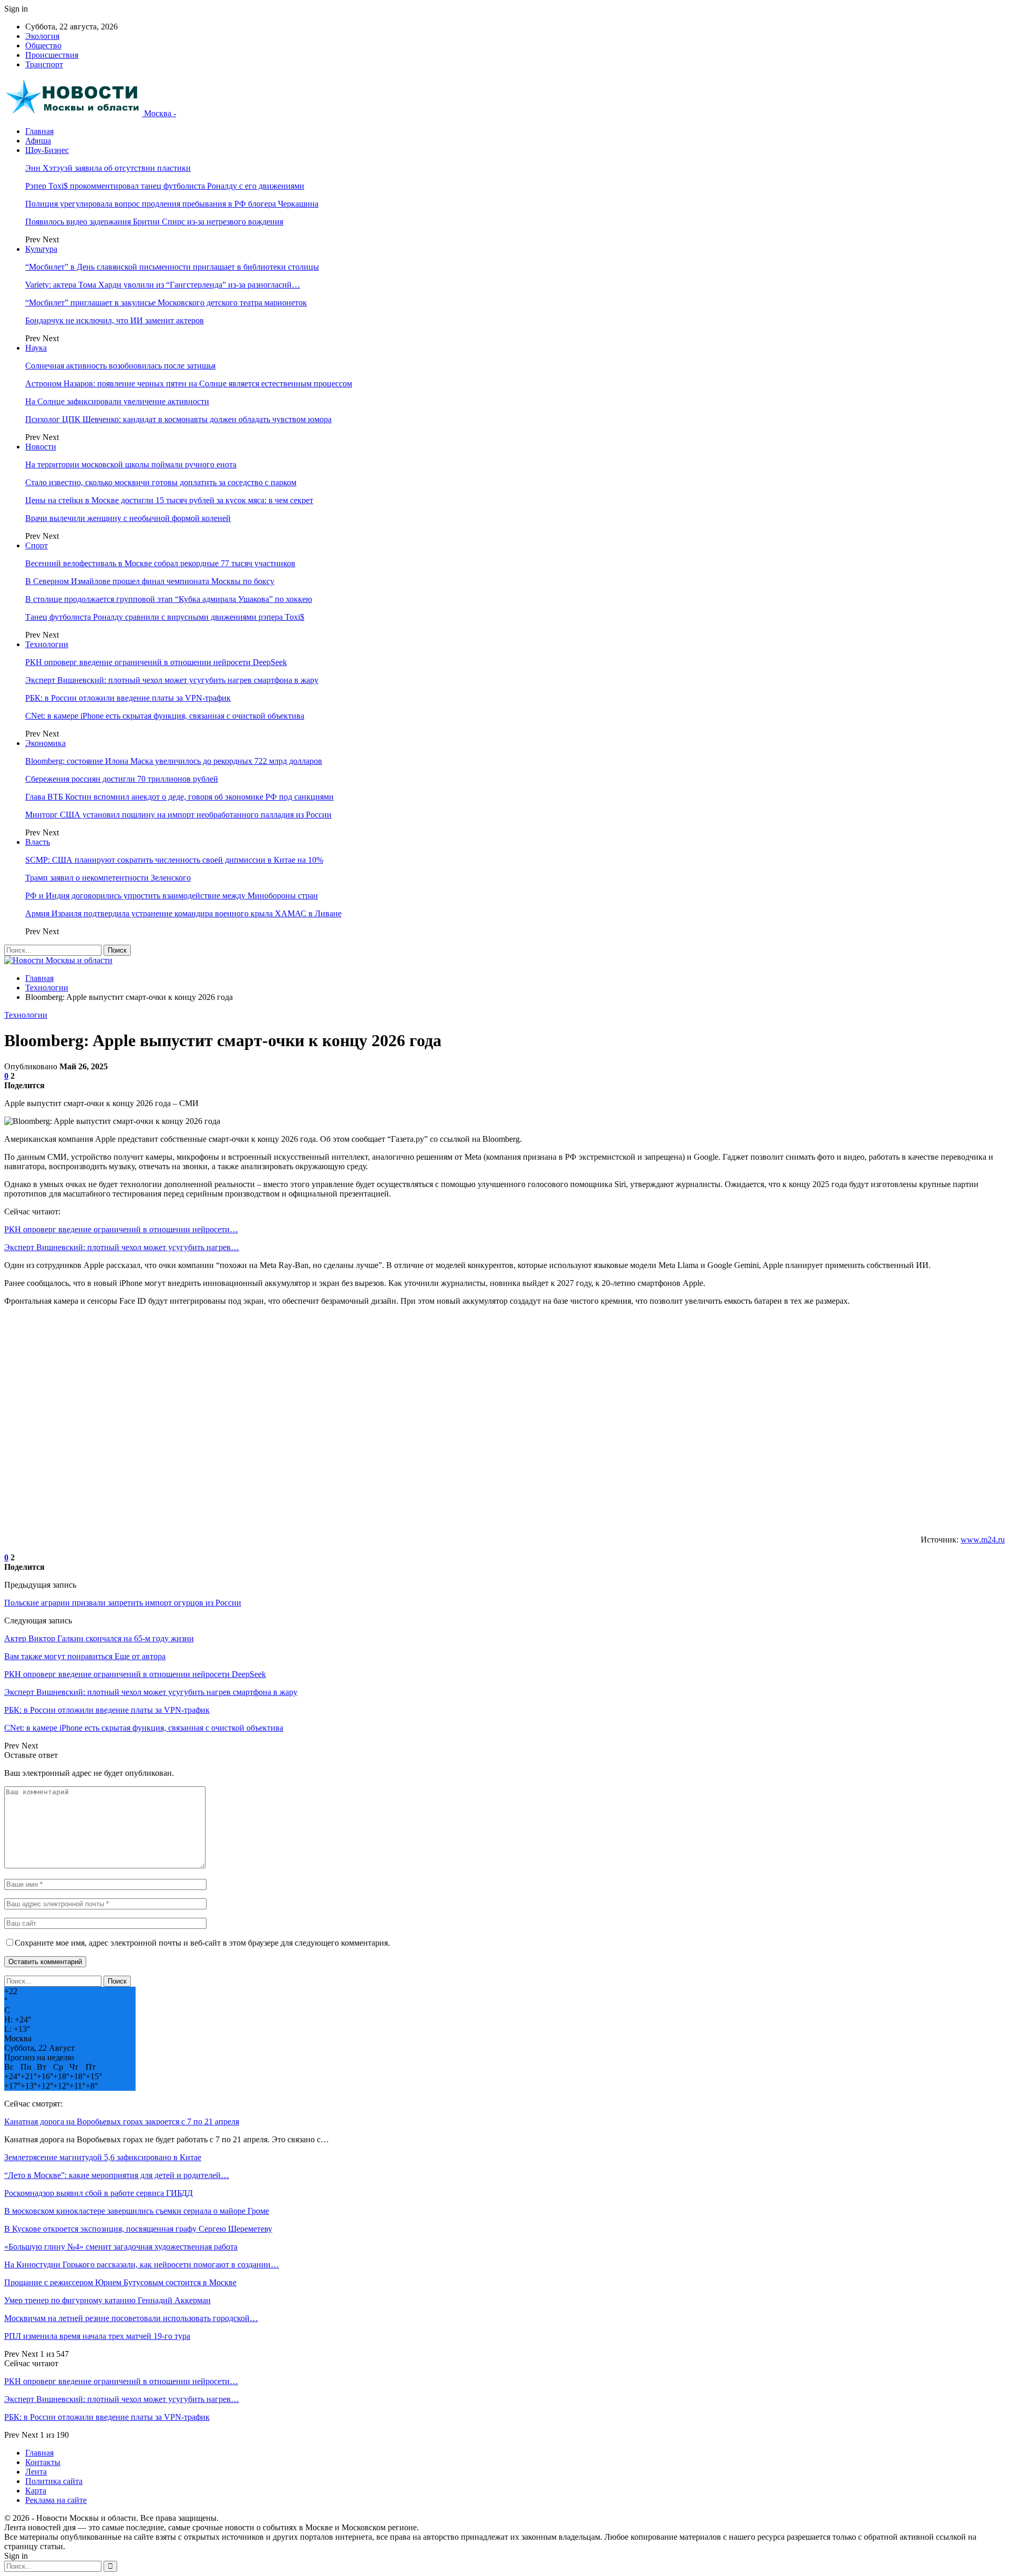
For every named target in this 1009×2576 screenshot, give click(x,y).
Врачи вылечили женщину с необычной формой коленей (128, 518)
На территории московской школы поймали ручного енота (131, 464)
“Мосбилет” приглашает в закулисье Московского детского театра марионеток (166, 303)
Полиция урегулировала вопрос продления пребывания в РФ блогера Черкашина (172, 204)
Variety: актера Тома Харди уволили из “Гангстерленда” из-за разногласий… (163, 285)
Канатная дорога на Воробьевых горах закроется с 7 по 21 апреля (122, 2122)
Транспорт (44, 64)
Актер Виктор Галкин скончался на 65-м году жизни (99, 1638)
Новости (41, 447)
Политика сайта (54, 2481)
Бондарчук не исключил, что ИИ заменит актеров (115, 320)
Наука (36, 348)
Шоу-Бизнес (47, 150)
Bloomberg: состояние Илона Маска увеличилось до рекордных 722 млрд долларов (174, 761)
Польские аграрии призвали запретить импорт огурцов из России (123, 1603)
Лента (36, 2472)
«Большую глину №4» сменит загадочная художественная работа (121, 2247)
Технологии (47, 644)
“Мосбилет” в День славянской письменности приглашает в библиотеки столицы (172, 267)
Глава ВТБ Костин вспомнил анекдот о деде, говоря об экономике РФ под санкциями (179, 797)
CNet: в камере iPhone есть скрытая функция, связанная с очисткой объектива (165, 716)
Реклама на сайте (56, 2500)
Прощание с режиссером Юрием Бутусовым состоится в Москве (120, 2282)
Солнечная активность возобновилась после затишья (120, 366)
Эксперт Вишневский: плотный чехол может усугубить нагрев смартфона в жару (172, 680)
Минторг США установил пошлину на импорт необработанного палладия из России (178, 815)
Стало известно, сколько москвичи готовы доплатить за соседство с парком (161, 482)
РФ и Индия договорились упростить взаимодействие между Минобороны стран (172, 896)
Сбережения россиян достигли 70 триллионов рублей (122, 779)
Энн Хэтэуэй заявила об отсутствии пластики (108, 168)
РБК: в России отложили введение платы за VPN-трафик (128, 698)
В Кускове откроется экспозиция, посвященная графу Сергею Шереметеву (138, 2229)
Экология (42, 36)
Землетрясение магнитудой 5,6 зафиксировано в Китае (103, 2157)
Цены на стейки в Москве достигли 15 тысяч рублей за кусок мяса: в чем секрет (169, 500)
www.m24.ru (983, 1540)
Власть (38, 842)
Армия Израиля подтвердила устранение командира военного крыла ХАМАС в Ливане (183, 913)
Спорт (37, 545)
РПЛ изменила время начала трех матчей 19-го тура (97, 2336)
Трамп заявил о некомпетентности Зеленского (108, 878)
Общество (43, 45)
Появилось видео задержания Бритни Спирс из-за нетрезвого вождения (154, 222)
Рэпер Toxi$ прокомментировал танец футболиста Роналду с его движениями (165, 186)
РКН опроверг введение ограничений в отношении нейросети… (121, 1229)
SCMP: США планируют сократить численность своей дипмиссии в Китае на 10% (174, 860)
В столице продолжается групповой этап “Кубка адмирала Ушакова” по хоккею (169, 599)
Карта (36, 2491)
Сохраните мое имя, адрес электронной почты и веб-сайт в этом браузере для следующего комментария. (202, 1943)
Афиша (38, 141)
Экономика (45, 743)
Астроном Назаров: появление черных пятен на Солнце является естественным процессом (189, 384)
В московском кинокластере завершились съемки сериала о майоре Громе (137, 2211)
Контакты (43, 2462)
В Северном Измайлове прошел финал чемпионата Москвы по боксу (150, 581)
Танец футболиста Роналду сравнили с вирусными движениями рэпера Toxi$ (165, 617)
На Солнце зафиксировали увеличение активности (117, 401)
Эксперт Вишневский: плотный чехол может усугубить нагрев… (122, 1247)
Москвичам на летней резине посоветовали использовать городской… (131, 2318)
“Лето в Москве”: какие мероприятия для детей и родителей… (117, 2175)
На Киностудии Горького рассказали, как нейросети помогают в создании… (142, 2265)
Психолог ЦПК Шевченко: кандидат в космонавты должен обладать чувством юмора (178, 419)
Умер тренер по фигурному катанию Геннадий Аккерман (107, 2300)
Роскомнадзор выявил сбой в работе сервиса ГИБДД (99, 2193)
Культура (41, 249)
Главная (39, 131)
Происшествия (52, 55)
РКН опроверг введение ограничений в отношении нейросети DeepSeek (156, 662)
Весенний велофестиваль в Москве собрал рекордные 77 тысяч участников (160, 563)
